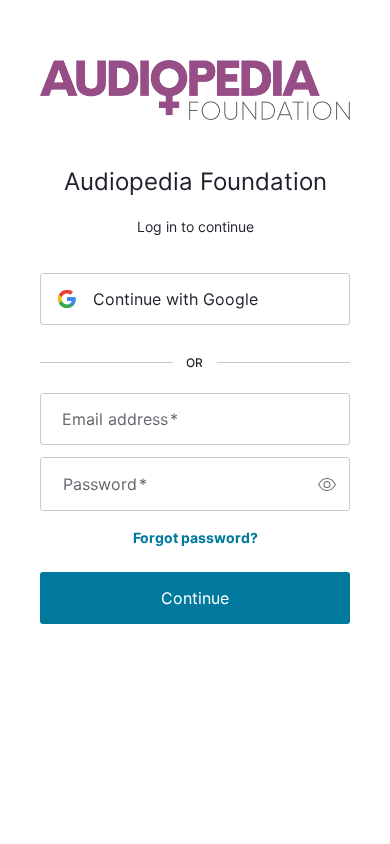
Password (105, 484)
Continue (195, 598)
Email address (120, 419)
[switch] (327, 484)
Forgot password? (195, 537)
